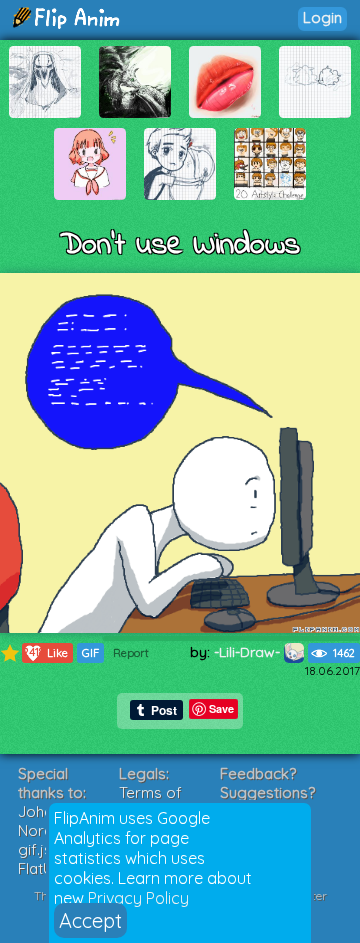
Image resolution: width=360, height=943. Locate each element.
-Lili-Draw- (249, 652)
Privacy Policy (138, 898)
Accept (90, 920)
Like (45, 652)
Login (322, 17)
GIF (90, 653)
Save (221, 708)
